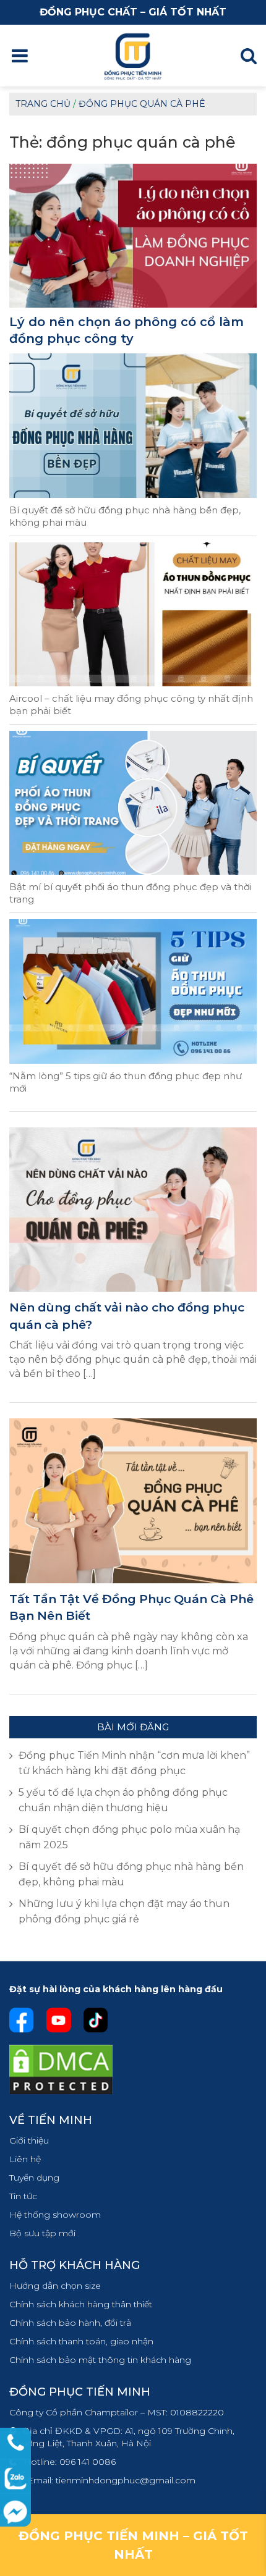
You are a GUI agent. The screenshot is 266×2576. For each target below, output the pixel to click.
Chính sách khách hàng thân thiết (81, 2304)
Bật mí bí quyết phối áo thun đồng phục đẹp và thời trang (130, 893)
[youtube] (58, 2019)
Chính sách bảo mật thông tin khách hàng (100, 2360)
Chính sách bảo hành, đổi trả (70, 2323)
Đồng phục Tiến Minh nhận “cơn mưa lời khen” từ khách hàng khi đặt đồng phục (134, 1763)
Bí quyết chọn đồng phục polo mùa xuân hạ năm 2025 (129, 1837)
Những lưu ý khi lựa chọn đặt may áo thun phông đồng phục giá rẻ (124, 1911)
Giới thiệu (29, 2140)
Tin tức (23, 2196)
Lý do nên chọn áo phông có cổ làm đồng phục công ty (127, 330)
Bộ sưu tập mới (42, 2233)
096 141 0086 (88, 2462)
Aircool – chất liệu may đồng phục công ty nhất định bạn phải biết (131, 705)
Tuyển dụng (34, 2178)
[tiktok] (96, 2019)
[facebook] (22, 2019)
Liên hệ (25, 2159)
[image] (133, 1209)
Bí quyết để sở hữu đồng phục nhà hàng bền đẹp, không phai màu (125, 516)
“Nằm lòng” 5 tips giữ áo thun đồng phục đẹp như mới (126, 1082)
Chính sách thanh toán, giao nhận (81, 2341)
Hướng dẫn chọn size (55, 2286)
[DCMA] (61, 2069)
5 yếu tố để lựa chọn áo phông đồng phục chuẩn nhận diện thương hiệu (123, 1800)
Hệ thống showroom (55, 2215)
